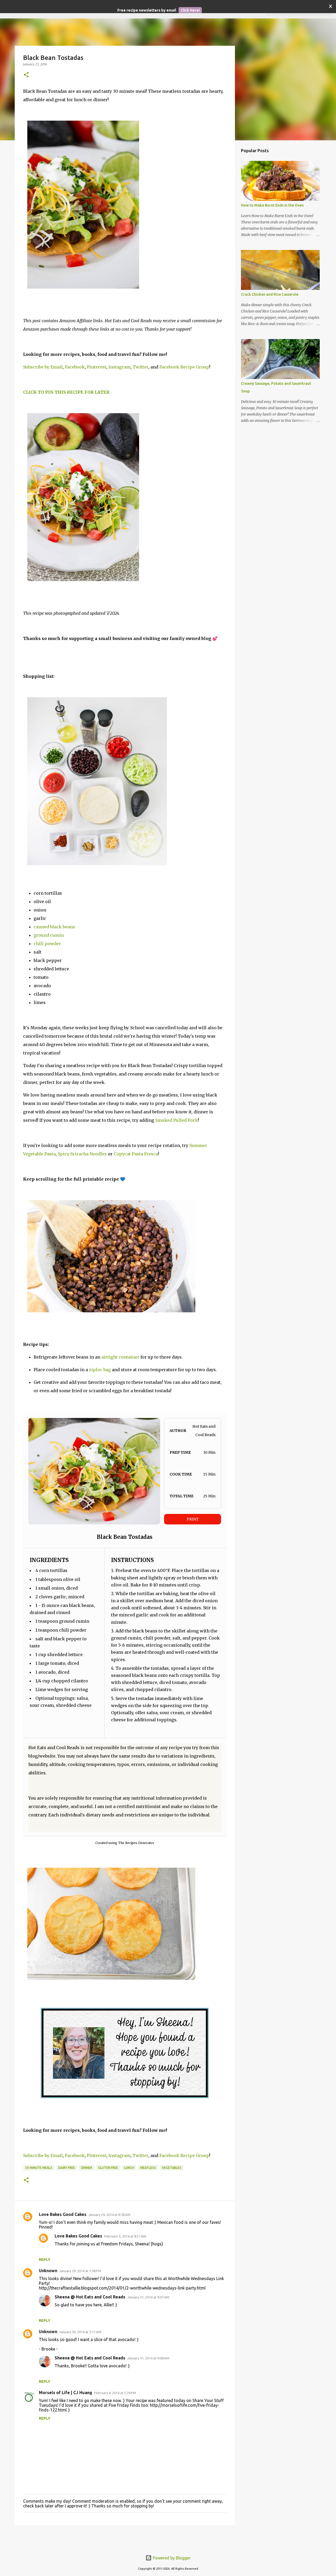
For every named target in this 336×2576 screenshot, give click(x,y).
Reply (45, 2260)
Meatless (148, 2168)
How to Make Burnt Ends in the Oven (272, 205)
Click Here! (190, 10)
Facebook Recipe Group (184, 367)
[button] (26, 75)
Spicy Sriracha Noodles (82, 1154)
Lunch (129, 2168)
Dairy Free (67, 2168)
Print (193, 1519)
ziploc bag (100, 1370)
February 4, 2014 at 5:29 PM (115, 2393)
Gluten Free (108, 2168)
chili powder (47, 944)
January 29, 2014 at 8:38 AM (109, 2215)
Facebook (75, 367)
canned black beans (54, 927)
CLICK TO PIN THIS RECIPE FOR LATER (66, 392)
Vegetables (172, 2168)
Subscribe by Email (43, 367)
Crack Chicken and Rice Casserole (270, 294)
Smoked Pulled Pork (177, 1120)
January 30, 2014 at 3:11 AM (80, 2332)
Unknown (48, 2271)
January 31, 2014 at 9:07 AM (148, 2297)
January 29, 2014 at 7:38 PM (80, 2271)
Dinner (87, 2168)
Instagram (119, 367)
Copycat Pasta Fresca (136, 1154)
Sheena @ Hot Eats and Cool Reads (90, 2297)
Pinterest (97, 367)
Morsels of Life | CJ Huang (65, 2393)
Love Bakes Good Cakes (63, 2214)
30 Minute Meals (39, 2168)
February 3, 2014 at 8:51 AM (125, 2236)
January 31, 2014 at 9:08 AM (148, 2358)
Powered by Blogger (171, 2558)
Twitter (140, 367)
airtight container (120, 1357)
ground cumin (49, 935)
